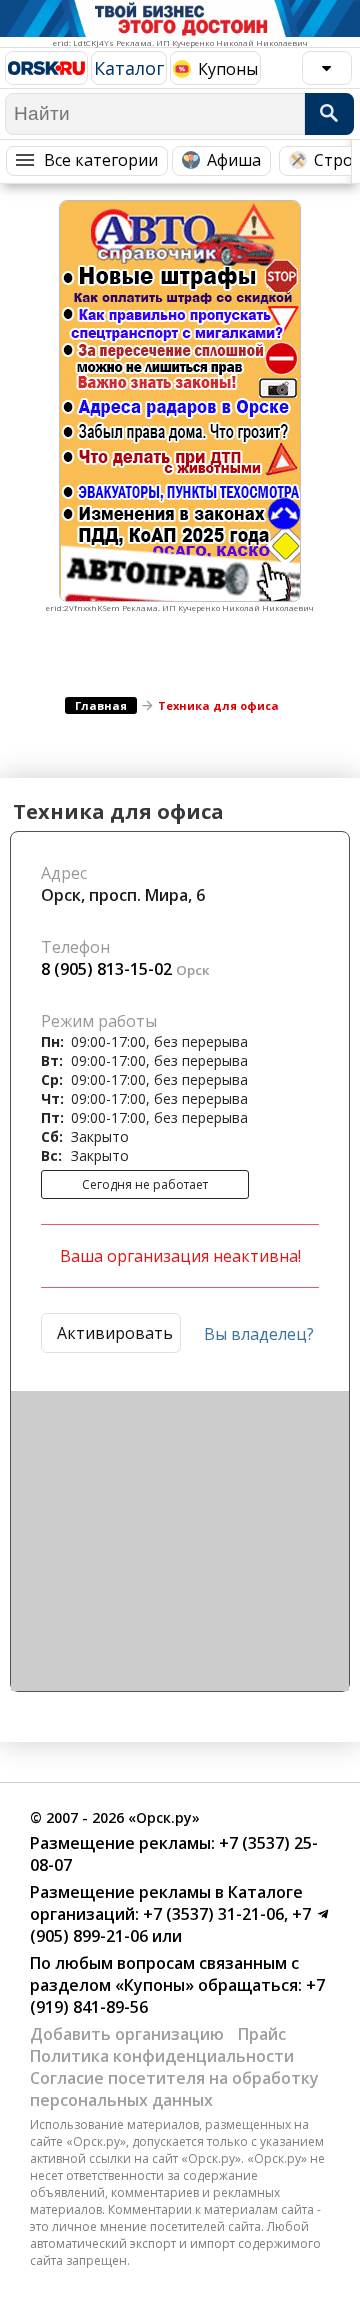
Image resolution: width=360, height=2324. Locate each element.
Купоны (228, 69)
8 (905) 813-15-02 (106, 969)
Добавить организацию (127, 2034)
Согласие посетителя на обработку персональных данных (174, 2089)
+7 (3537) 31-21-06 (211, 1914)
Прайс (262, 2034)
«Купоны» (154, 1985)
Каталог (129, 68)
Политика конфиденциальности (162, 2056)
